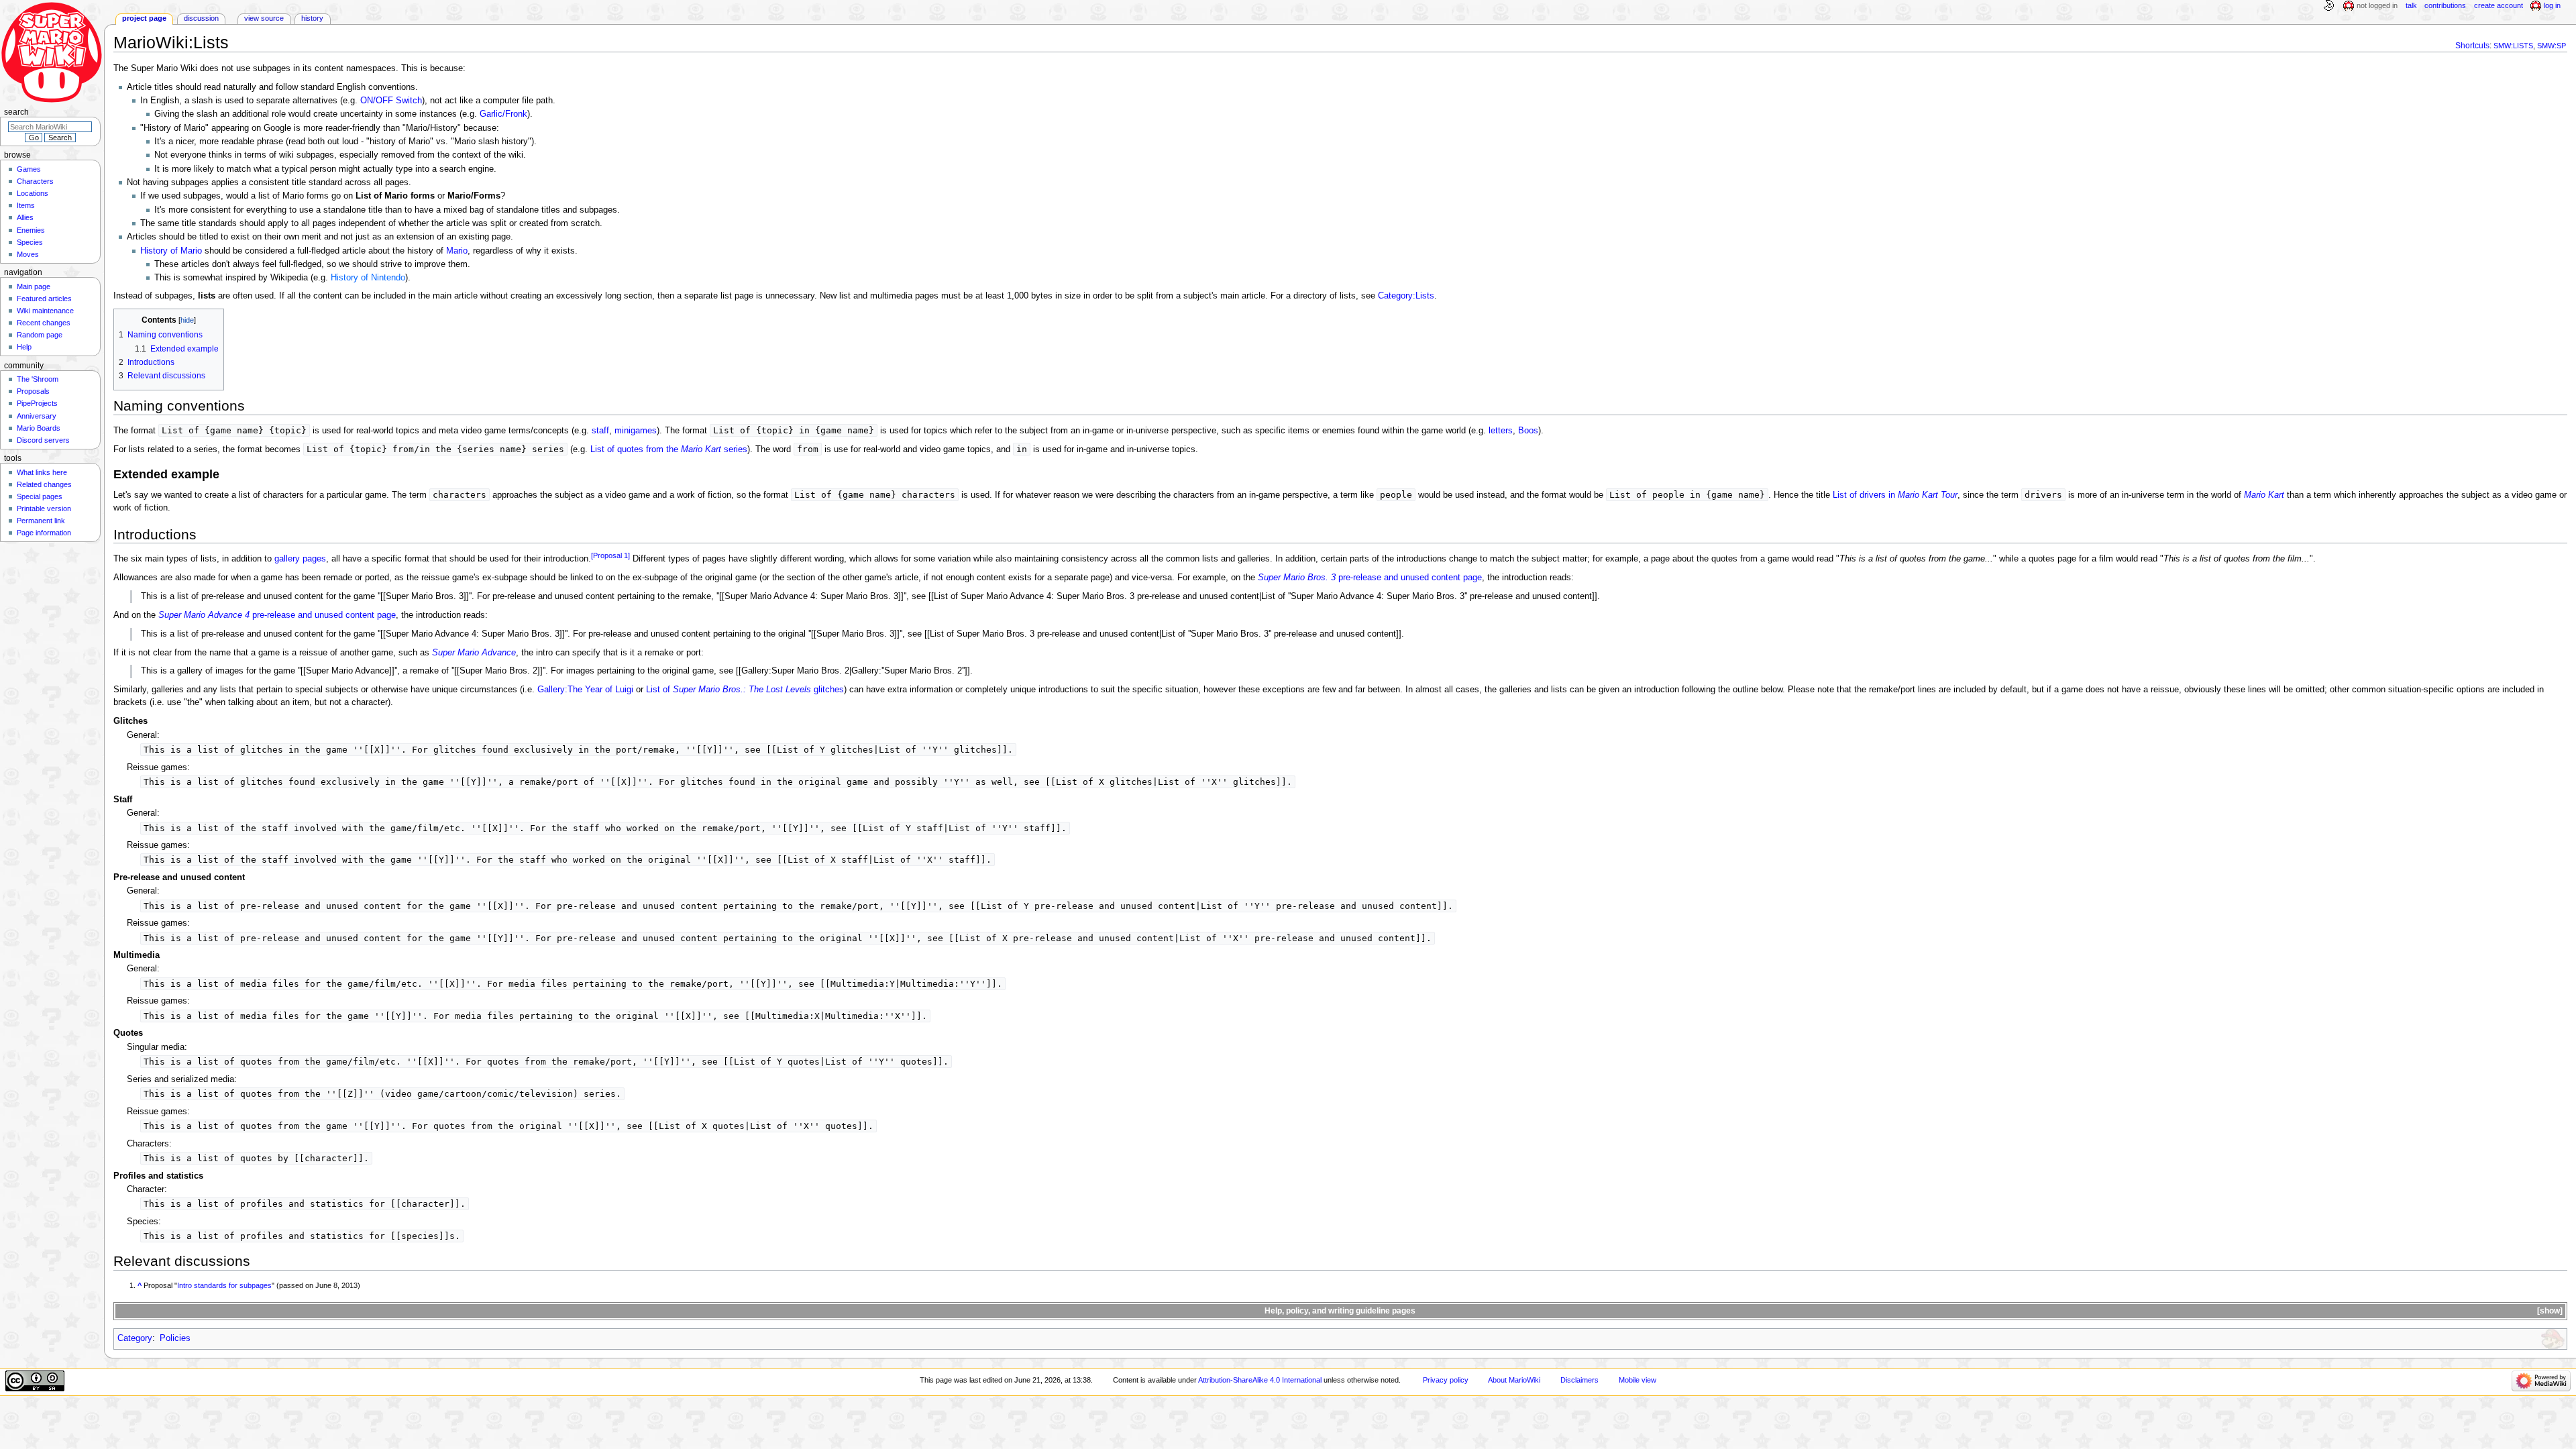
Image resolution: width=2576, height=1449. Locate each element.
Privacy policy (1446, 1380)
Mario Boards (39, 428)
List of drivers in (1895, 495)
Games (29, 169)
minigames (636, 431)
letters (1501, 431)
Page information (44, 533)
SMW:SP (2552, 46)
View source (264, 18)
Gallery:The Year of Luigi (585, 690)
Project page (144, 18)
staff (600, 431)
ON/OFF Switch (391, 101)
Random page (40, 335)
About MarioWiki (1514, 1380)
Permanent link (41, 521)
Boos (1528, 431)
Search (16, 112)
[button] (2549, 1311)
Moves (28, 254)
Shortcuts (2472, 46)
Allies (25, 217)
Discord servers (43, 440)
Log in (2552, 5)
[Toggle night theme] (2328, 6)
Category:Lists (1406, 296)
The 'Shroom (38, 379)
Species (30, 242)
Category (135, 1338)
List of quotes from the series (669, 449)
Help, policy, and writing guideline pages (1340, 1311)
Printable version (44, 508)
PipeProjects (37, 403)
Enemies (31, 230)
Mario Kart (2264, 495)
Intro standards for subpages (224, 1285)
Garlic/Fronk (503, 114)
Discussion (201, 18)
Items (26, 205)
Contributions (2445, 5)
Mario (457, 251)
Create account (2499, 5)
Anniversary (37, 416)
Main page (34, 286)
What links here (42, 472)
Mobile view (1638, 1380)
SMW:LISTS (2513, 46)
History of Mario (171, 251)
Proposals (33, 391)
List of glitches (745, 690)
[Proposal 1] (610, 555)
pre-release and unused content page (1370, 578)
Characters (35, 181)
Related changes (44, 484)
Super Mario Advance (474, 653)
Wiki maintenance (45, 311)
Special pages (40, 496)
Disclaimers (1579, 1380)
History (312, 18)
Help (24, 347)
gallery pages (300, 559)
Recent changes (44, 323)
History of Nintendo (368, 278)
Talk (2411, 5)
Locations (33, 193)
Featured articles (44, 299)
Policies (175, 1338)
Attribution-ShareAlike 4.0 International (1260, 1380)
